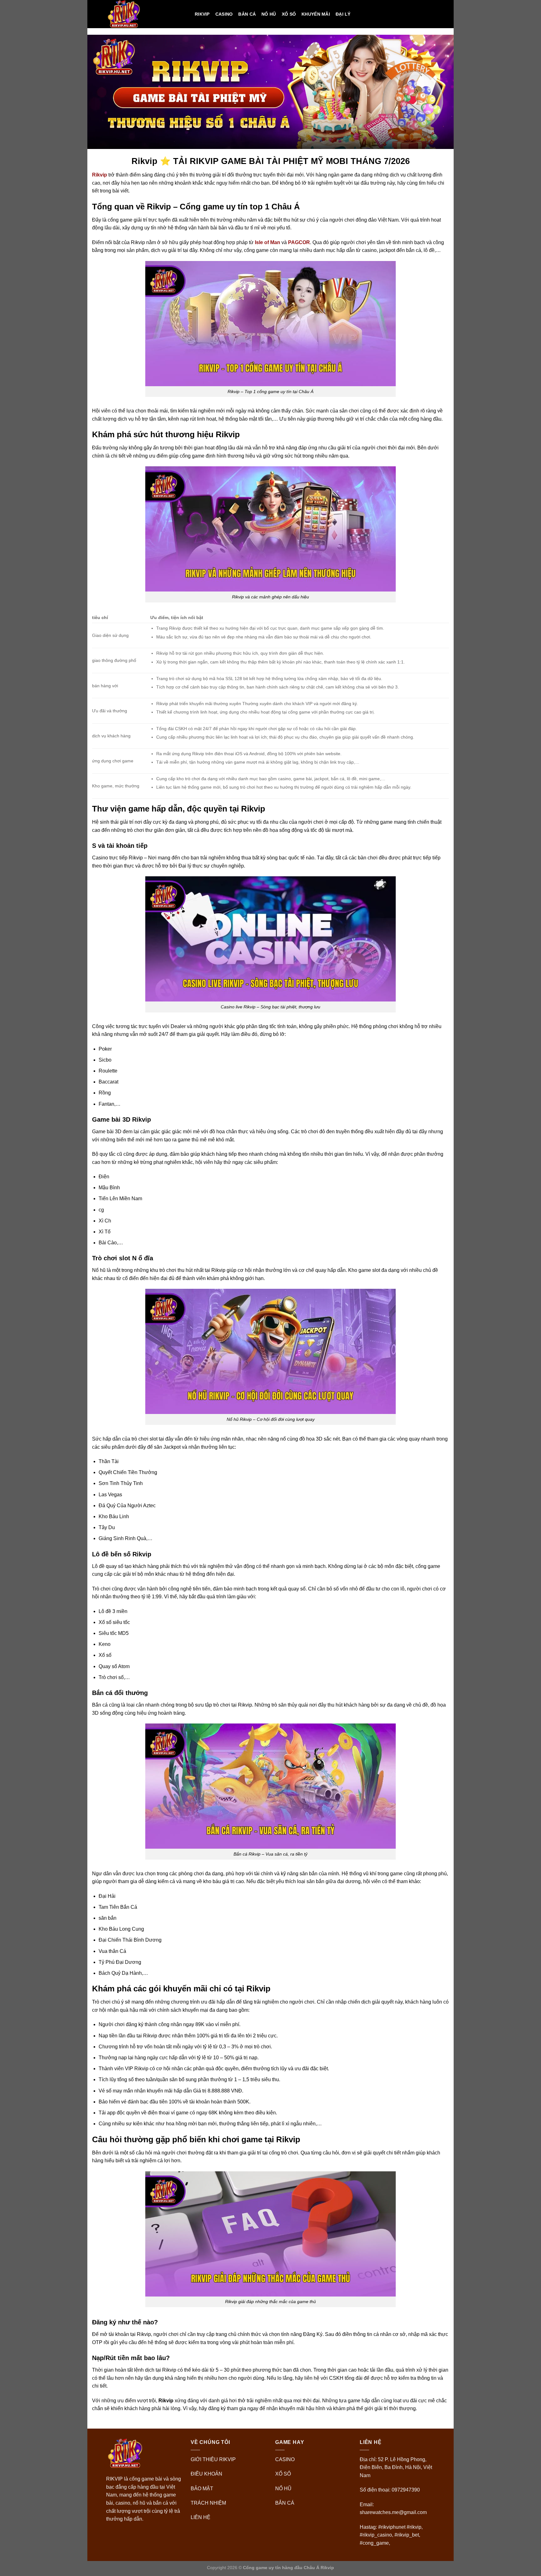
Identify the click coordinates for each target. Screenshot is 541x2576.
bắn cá (247, 14)
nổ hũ (269, 14)
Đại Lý (343, 14)
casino (224, 14)
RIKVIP (202, 14)
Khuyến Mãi (316, 14)
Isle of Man (268, 242)
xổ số (289, 14)
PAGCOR (299, 242)
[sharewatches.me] (146, 14)
